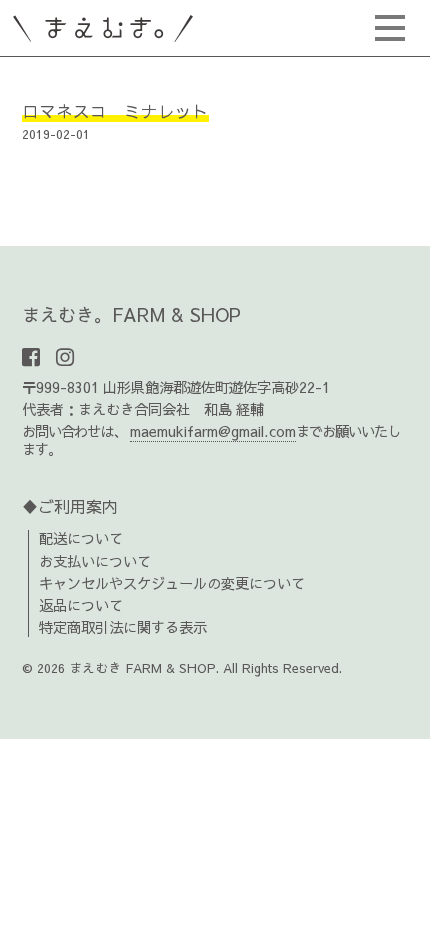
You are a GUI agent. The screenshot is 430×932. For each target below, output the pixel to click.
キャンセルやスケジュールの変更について (172, 583)
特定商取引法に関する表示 (123, 627)
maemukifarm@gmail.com (213, 431)
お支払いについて (95, 561)
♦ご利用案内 (70, 506)
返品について (81, 605)
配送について (81, 538)
